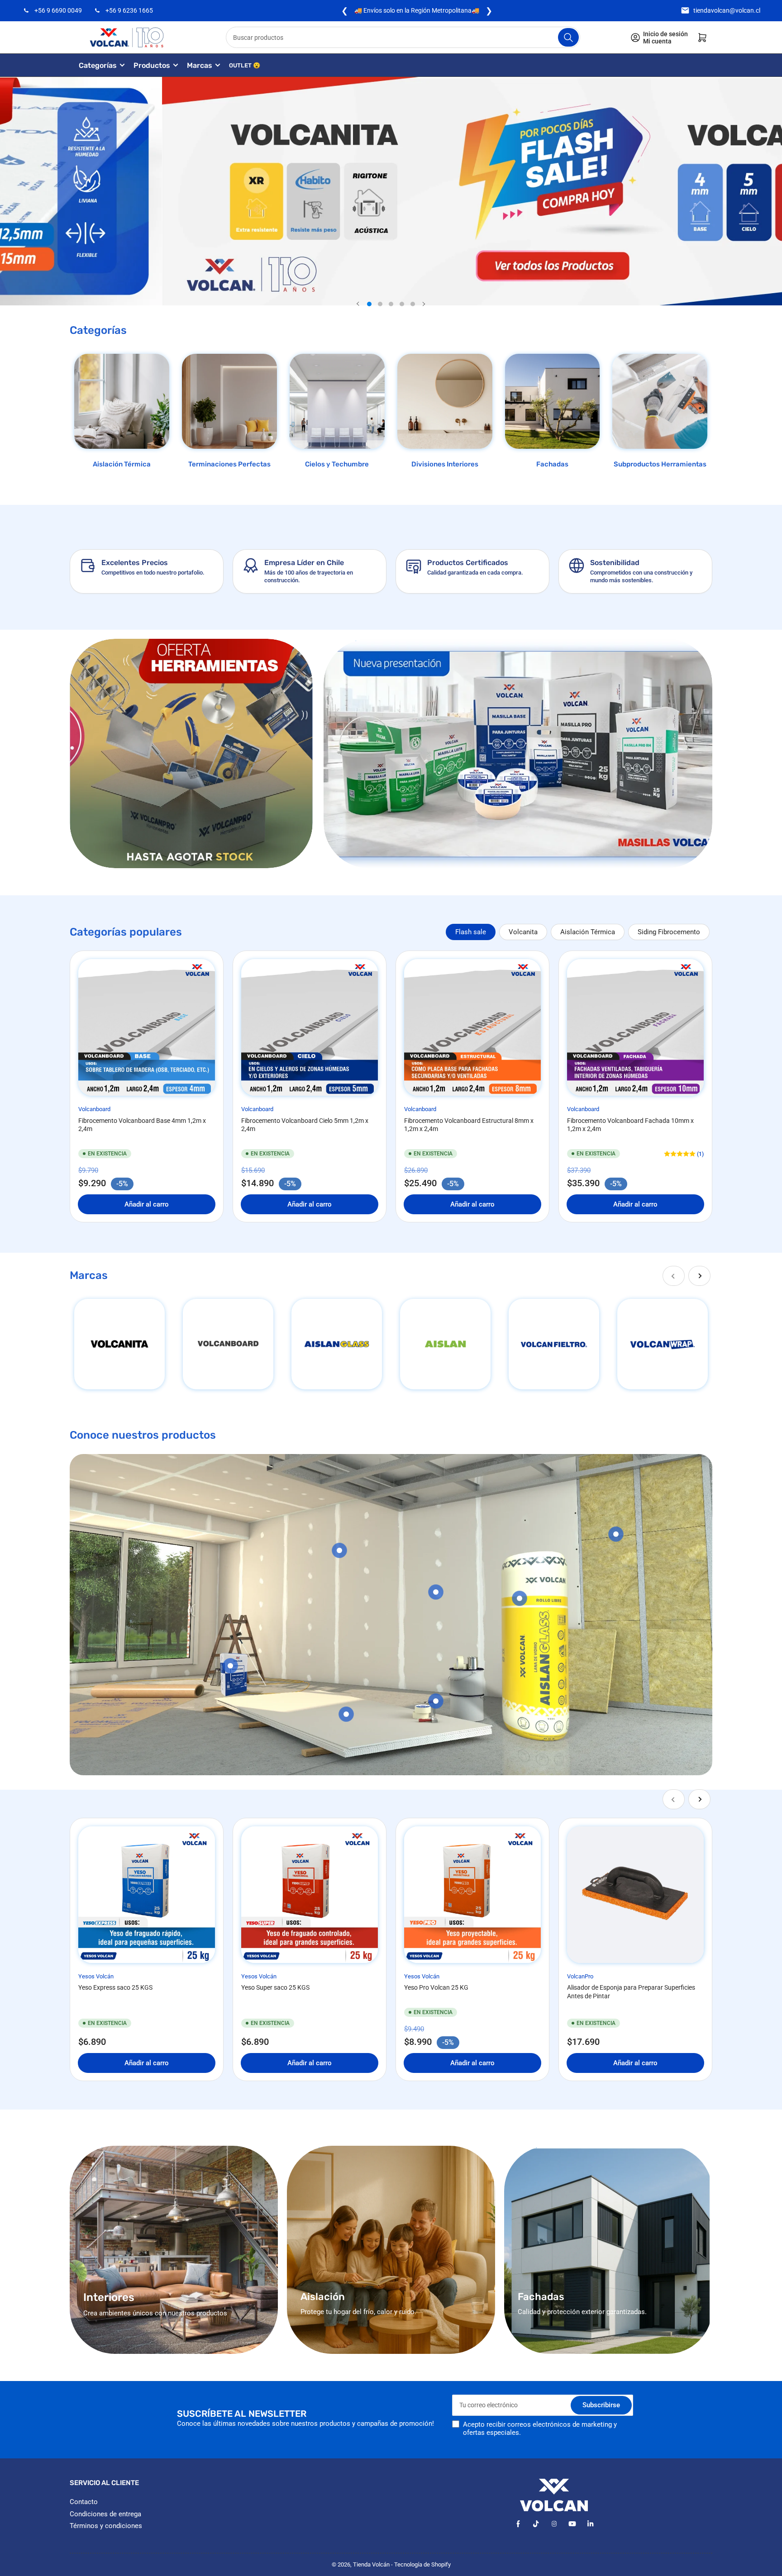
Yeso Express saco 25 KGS (115, 1987)
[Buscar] (568, 37)
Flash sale (471, 932)
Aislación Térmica (122, 464)
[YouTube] (572, 2524)
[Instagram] (554, 2524)
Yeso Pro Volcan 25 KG (436, 1987)
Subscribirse (601, 2405)
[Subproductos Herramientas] (660, 401)
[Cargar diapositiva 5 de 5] (413, 304)
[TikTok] (536, 2524)
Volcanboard (94, 1109)
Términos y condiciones (106, 2526)
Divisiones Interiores (445, 464)
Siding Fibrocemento (669, 932)
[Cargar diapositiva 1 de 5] (369, 304)
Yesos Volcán (96, 1976)
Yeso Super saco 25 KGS (275, 1987)
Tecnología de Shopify (422, 2564)
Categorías (98, 65)
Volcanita (523, 932)
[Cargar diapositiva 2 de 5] (380, 304)
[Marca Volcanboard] (228, 1344)
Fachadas (552, 464)
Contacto (84, 2502)
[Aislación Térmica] (122, 401)
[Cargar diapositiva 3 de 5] (391, 304)
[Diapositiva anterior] (358, 304)
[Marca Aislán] (445, 1344)
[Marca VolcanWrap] (663, 1344)
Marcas (200, 65)
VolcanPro (580, 1976)
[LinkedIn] (590, 2524)
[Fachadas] (553, 401)
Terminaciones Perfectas (229, 464)
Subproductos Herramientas (660, 464)
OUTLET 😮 (245, 65)
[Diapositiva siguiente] (424, 304)
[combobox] (403, 37)
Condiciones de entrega (105, 2514)
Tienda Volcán (371, 2564)
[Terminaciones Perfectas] (229, 401)
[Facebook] (518, 2524)
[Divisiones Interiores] (445, 401)
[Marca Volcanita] (119, 1344)
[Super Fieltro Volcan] (554, 1344)
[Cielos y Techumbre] (337, 401)
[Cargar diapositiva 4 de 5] (402, 304)
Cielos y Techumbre (337, 464)
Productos (152, 65)
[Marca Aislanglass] (337, 1344)
